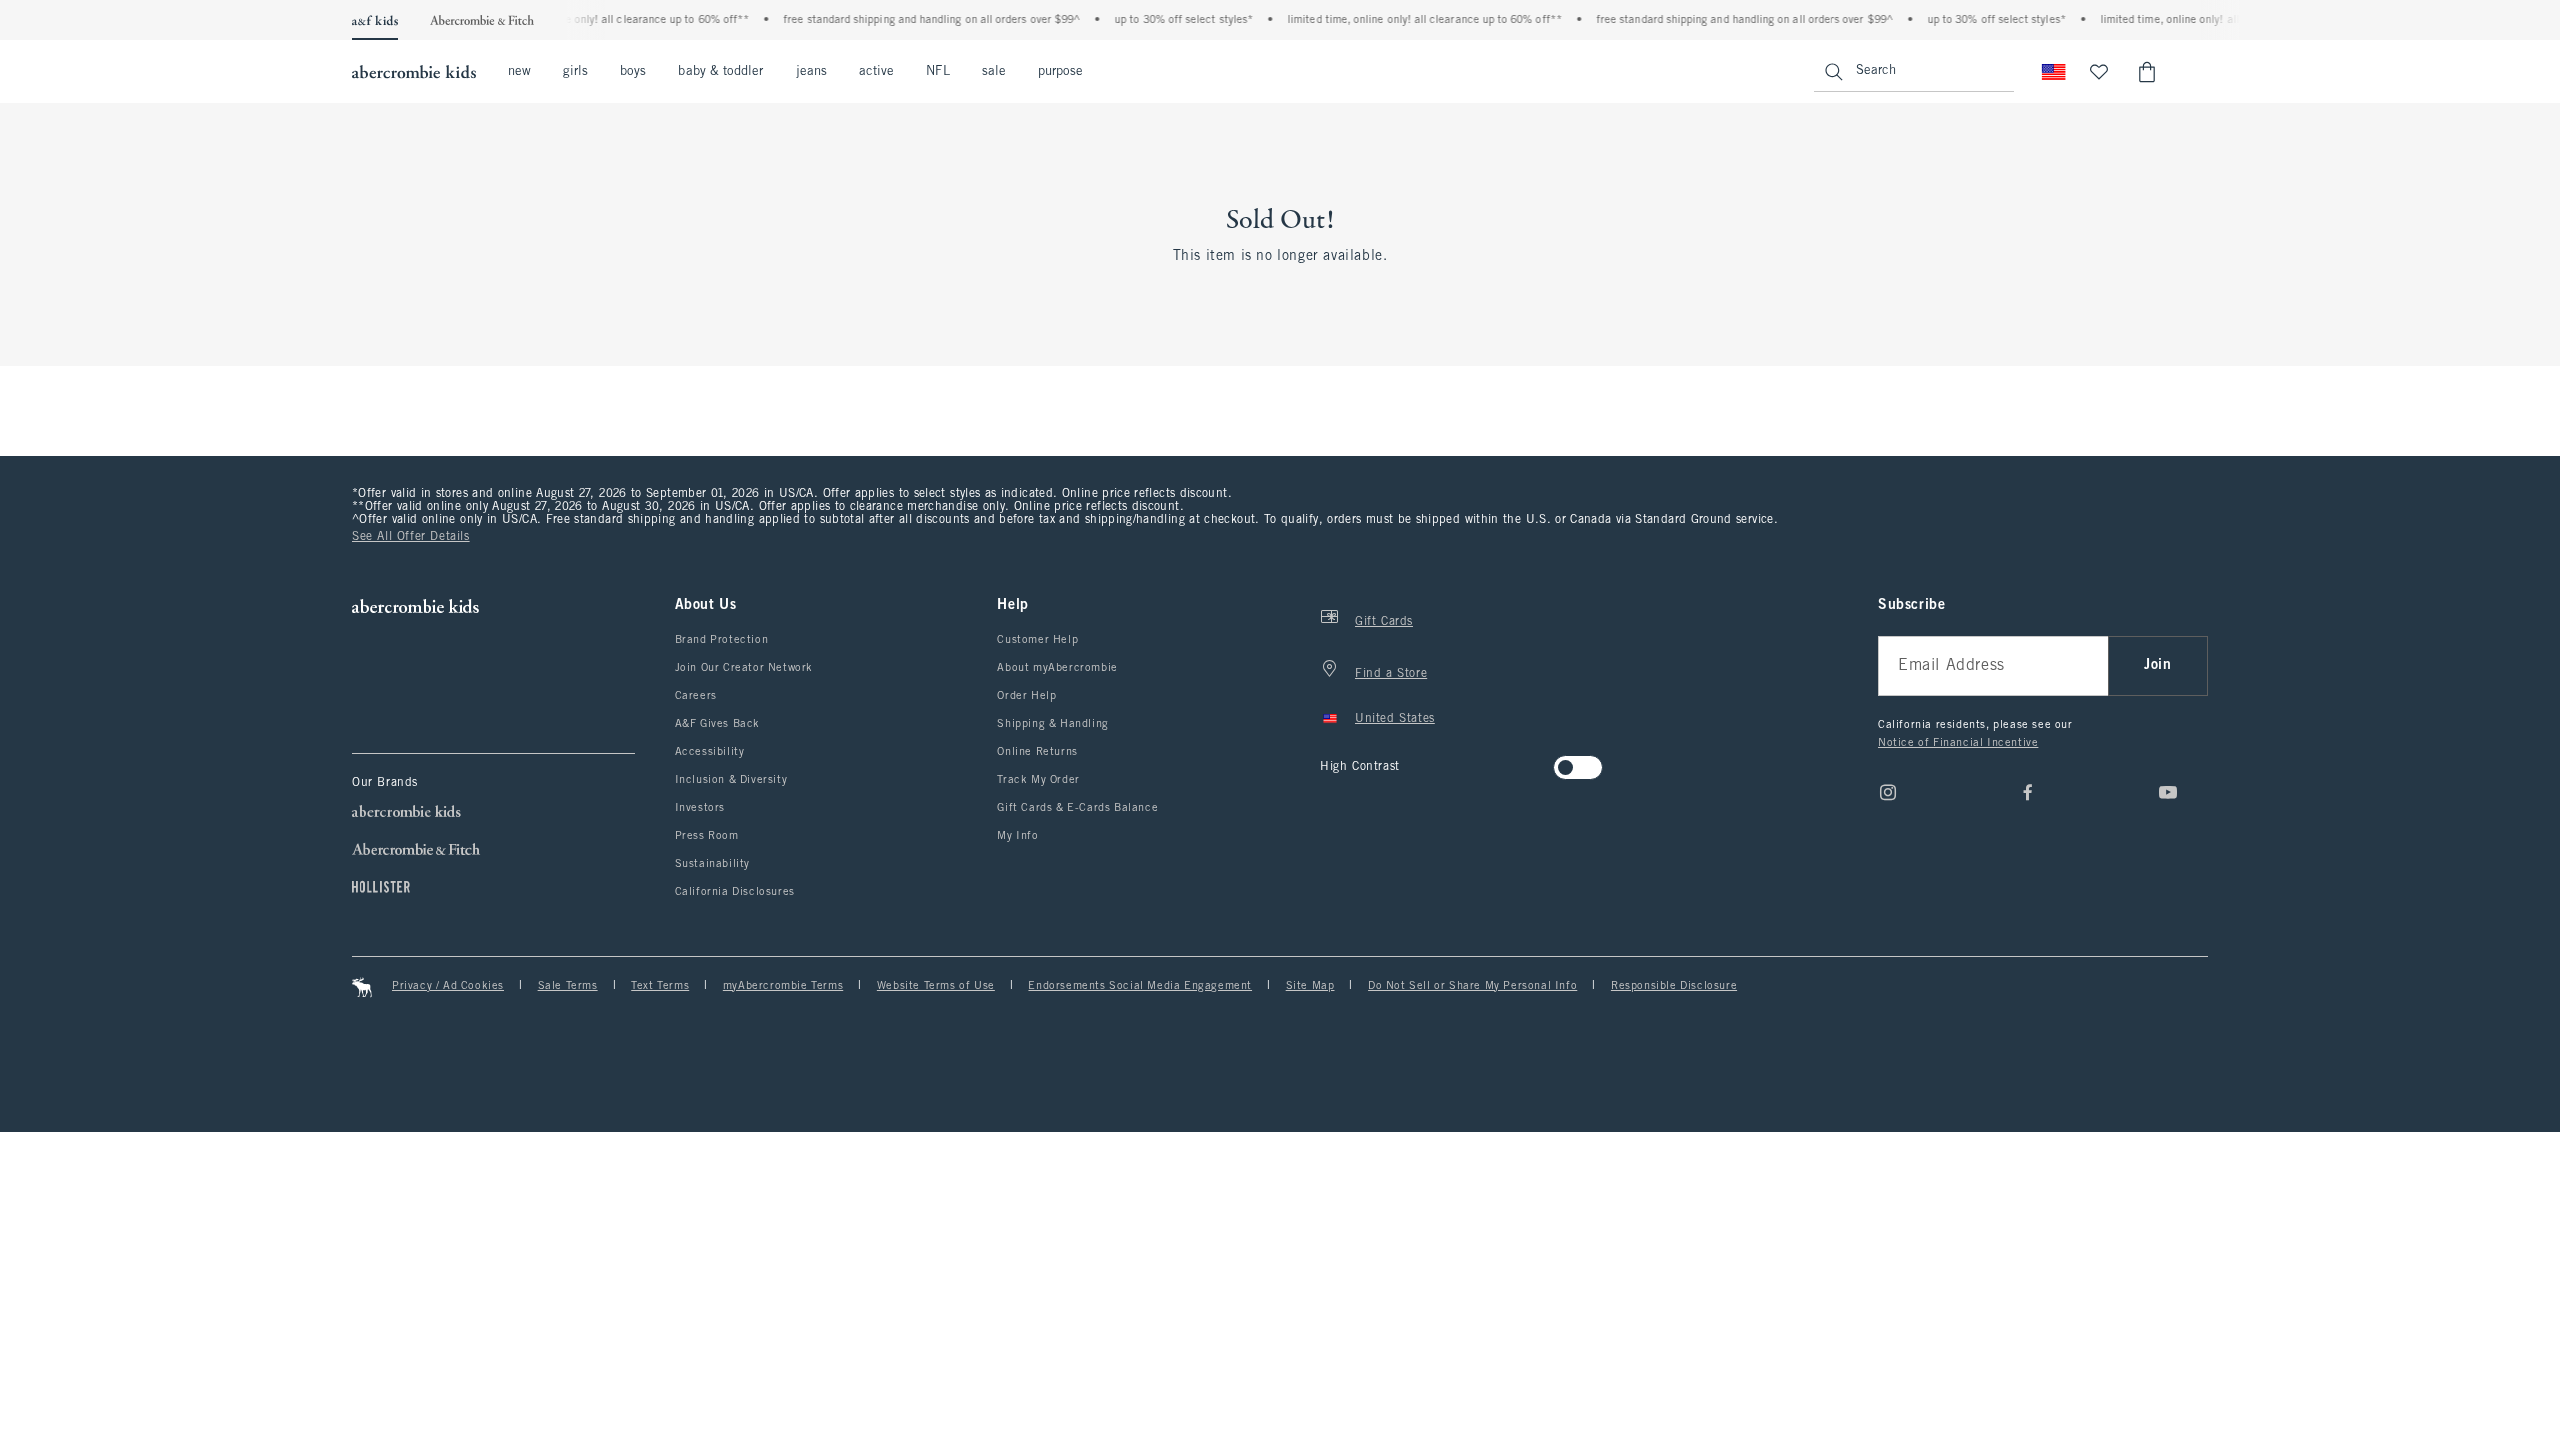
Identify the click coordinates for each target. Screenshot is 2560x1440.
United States (1395, 719)
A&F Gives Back (717, 724)
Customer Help (1037, 640)
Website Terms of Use (936, 986)
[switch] (1326, 761)
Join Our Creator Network (744, 668)
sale (994, 72)
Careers (696, 696)
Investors (700, 808)
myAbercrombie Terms (783, 986)
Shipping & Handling (1052, 724)
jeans (811, 72)
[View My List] (2099, 72)
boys (633, 72)
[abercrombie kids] (414, 72)
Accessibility (710, 752)
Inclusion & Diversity (731, 780)
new (519, 72)
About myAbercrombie (1057, 668)
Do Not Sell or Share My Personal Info (1472, 986)
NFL (937, 72)
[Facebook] (2028, 792)
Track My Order (1038, 780)
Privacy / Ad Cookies (448, 986)
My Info (1017, 836)
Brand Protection (722, 640)
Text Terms (660, 986)
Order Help (1026, 696)
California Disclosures (735, 892)
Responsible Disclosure (1674, 986)
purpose (1061, 72)
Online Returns (1037, 752)
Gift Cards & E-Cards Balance (1077, 808)
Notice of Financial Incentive (1958, 743)
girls (575, 72)
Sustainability (712, 864)
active (876, 72)
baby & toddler (720, 72)
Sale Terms (568, 986)
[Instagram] (1888, 792)
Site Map (1310, 986)
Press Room (707, 836)
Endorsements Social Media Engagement (1140, 986)
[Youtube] (2168, 792)
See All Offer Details (411, 537)
